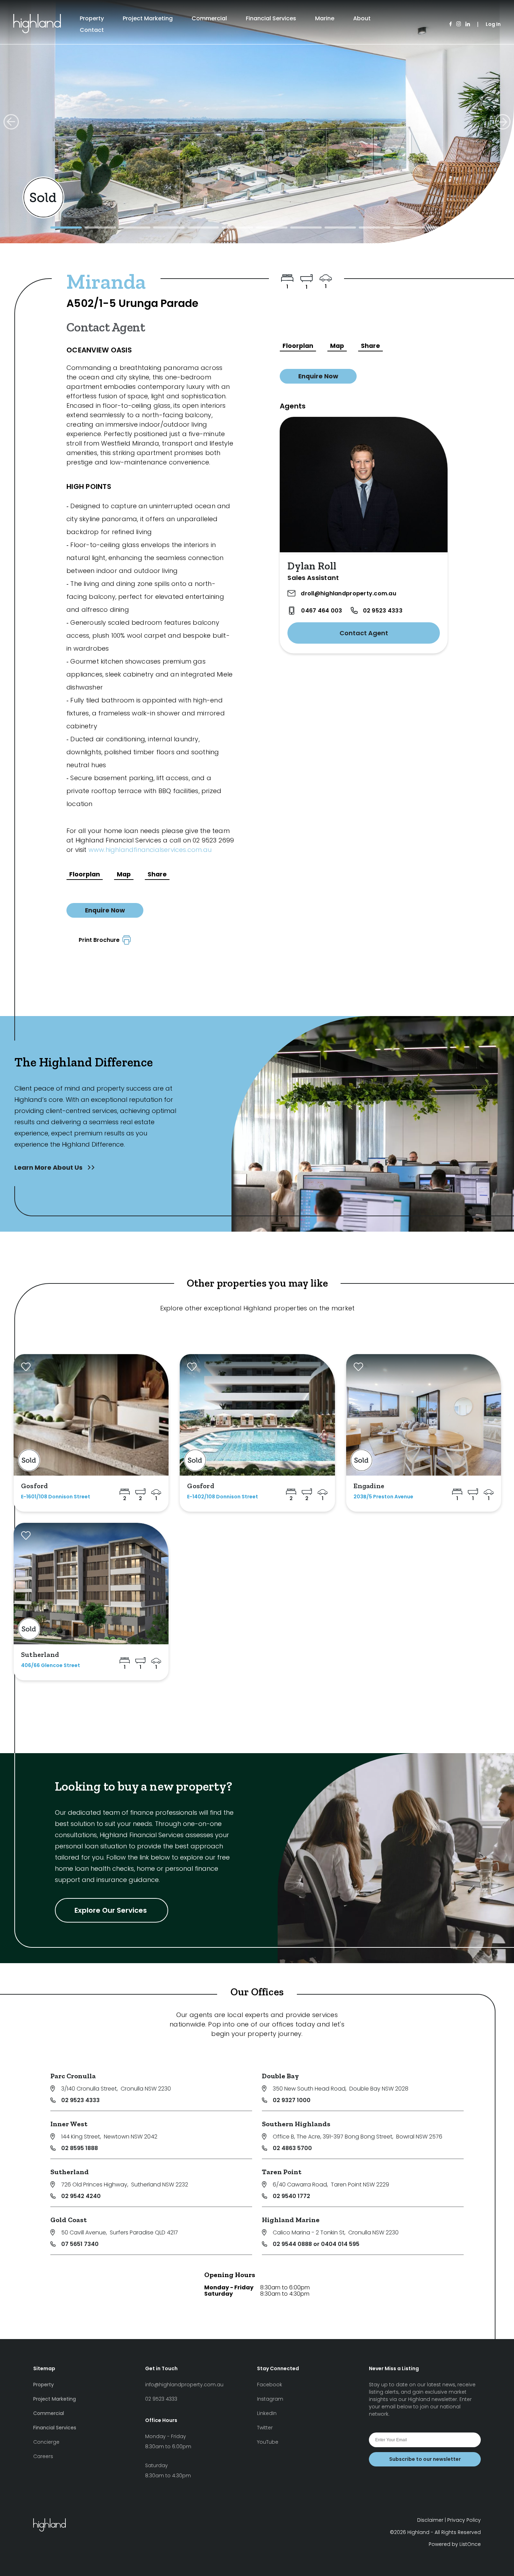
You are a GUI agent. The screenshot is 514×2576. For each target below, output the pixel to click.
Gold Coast (69, 2220)
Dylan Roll (312, 566)
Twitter (265, 2428)
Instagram (270, 2399)
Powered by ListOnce (455, 2544)
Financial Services (271, 18)
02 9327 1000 (292, 2100)
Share (157, 874)
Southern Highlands (296, 2124)
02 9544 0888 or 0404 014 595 (316, 2244)
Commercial (209, 18)
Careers (43, 2456)
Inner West (69, 2124)
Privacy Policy (464, 2520)
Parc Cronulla (73, 2076)
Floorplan (85, 874)
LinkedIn (267, 2413)
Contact (92, 30)
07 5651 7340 (80, 2244)
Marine (325, 18)
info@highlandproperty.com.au (184, 2385)
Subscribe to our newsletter (425, 2459)
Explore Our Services (112, 1910)
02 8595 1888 (80, 2148)
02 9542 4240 (81, 2196)
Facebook (270, 2385)
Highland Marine (291, 2220)
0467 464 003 (322, 611)
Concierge (46, 2442)
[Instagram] (459, 24)
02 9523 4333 (383, 611)
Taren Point (282, 2172)
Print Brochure (101, 940)
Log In (493, 24)
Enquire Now (105, 910)
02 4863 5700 (292, 2148)
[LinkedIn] (468, 24)
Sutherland (70, 2172)
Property (92, 18)
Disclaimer (430, 2520)
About (362, 18)
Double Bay (280, 2076)
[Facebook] (451, 24)
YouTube (268, 2442)
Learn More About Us (49, 1167)
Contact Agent (364, 633)
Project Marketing (148, 18)
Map (124, 874)
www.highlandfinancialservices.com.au (150, 850)
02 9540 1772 (291, 2196)
